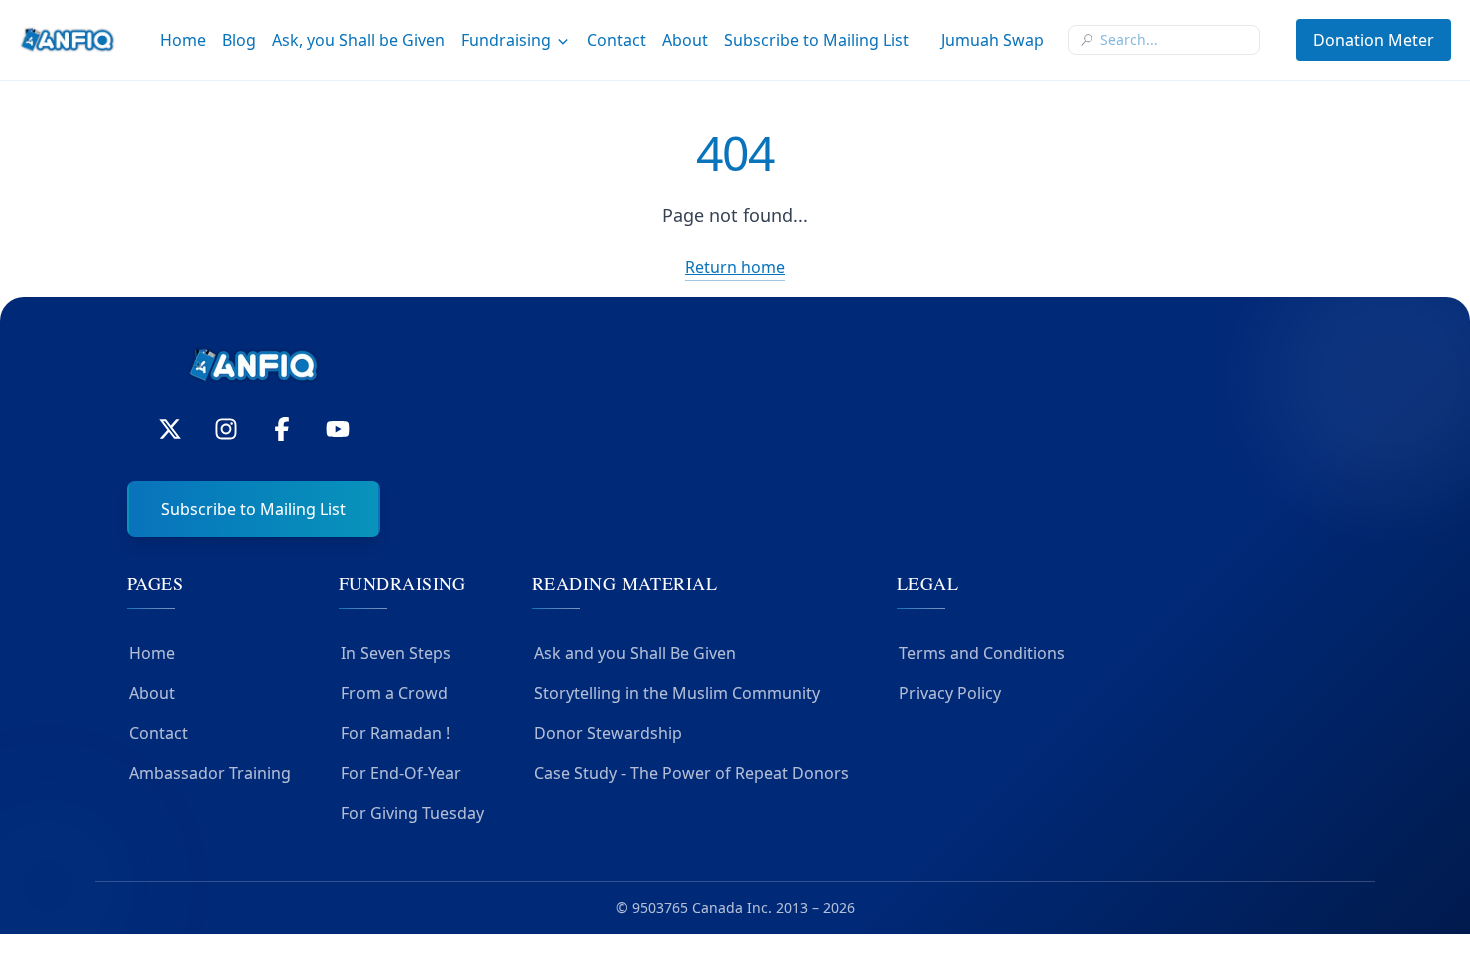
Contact (616, 40)
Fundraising (506, 40)
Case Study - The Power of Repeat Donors (691, 773)
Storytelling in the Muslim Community (677, 693)
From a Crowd (394, 693)
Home (183, 40)
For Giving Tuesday (412, 813)
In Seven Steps (396, 653)
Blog (239, 40)
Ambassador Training (210, 773)
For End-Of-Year (401, 773)
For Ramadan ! (395, 733)
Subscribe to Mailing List (816, 40)
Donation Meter (1373, 40)
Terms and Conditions (982, 653)
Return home (735, 267)
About (685, 40)
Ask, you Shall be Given (358, 40)
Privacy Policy (950, 693)
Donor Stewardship (608, 733)
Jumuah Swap (992, 40)
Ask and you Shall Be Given (635, 653)
